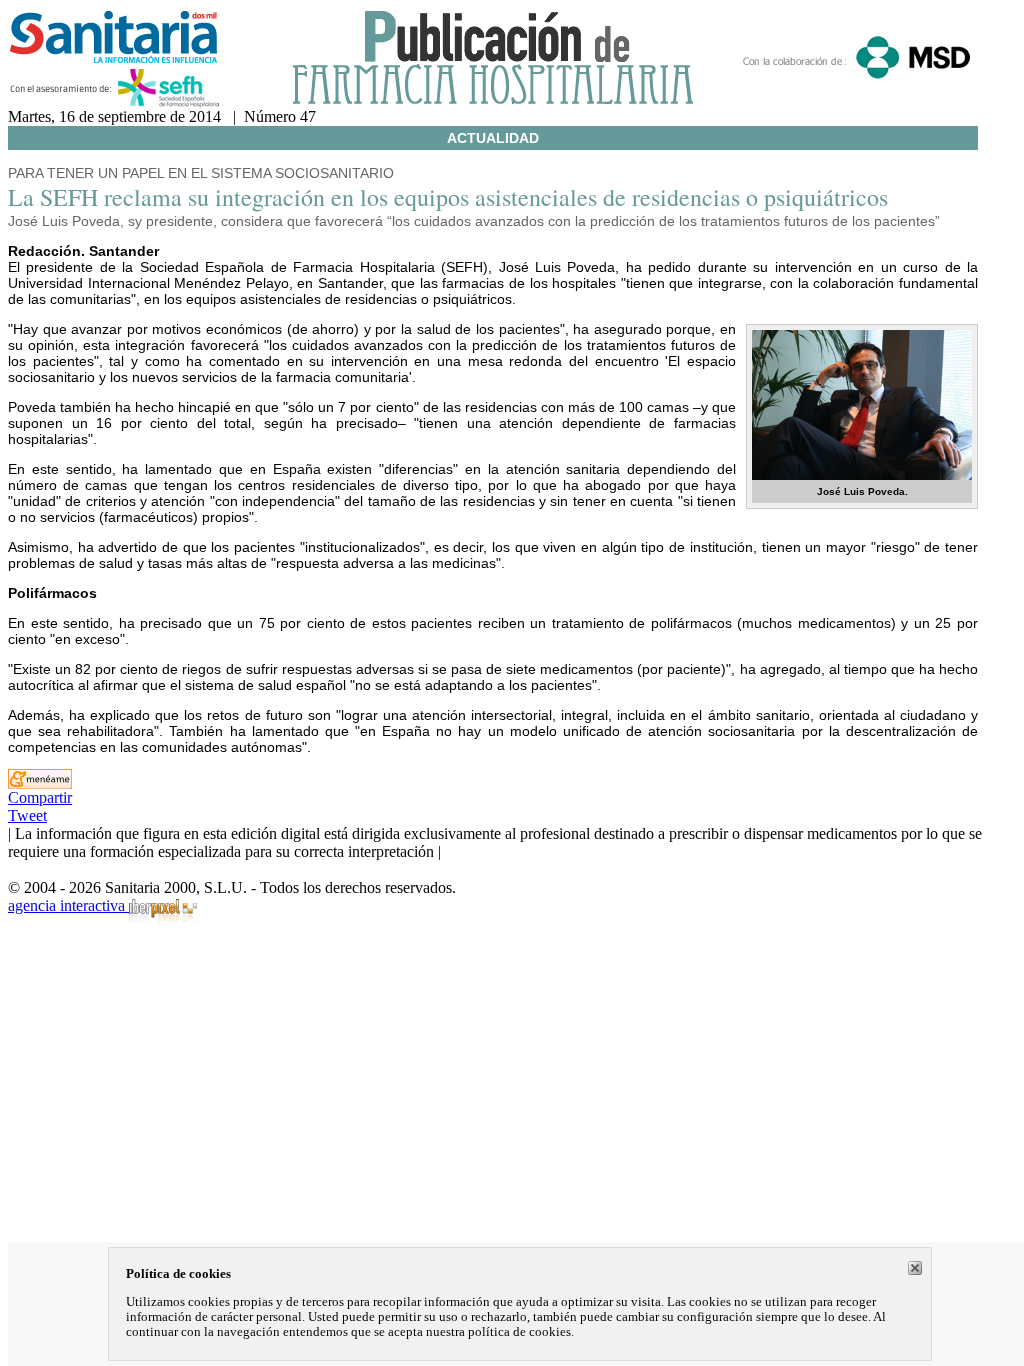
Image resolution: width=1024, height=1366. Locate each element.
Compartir (40, 797)
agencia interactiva (68, 905)
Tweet (27, 815)
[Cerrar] (915, 1268)
